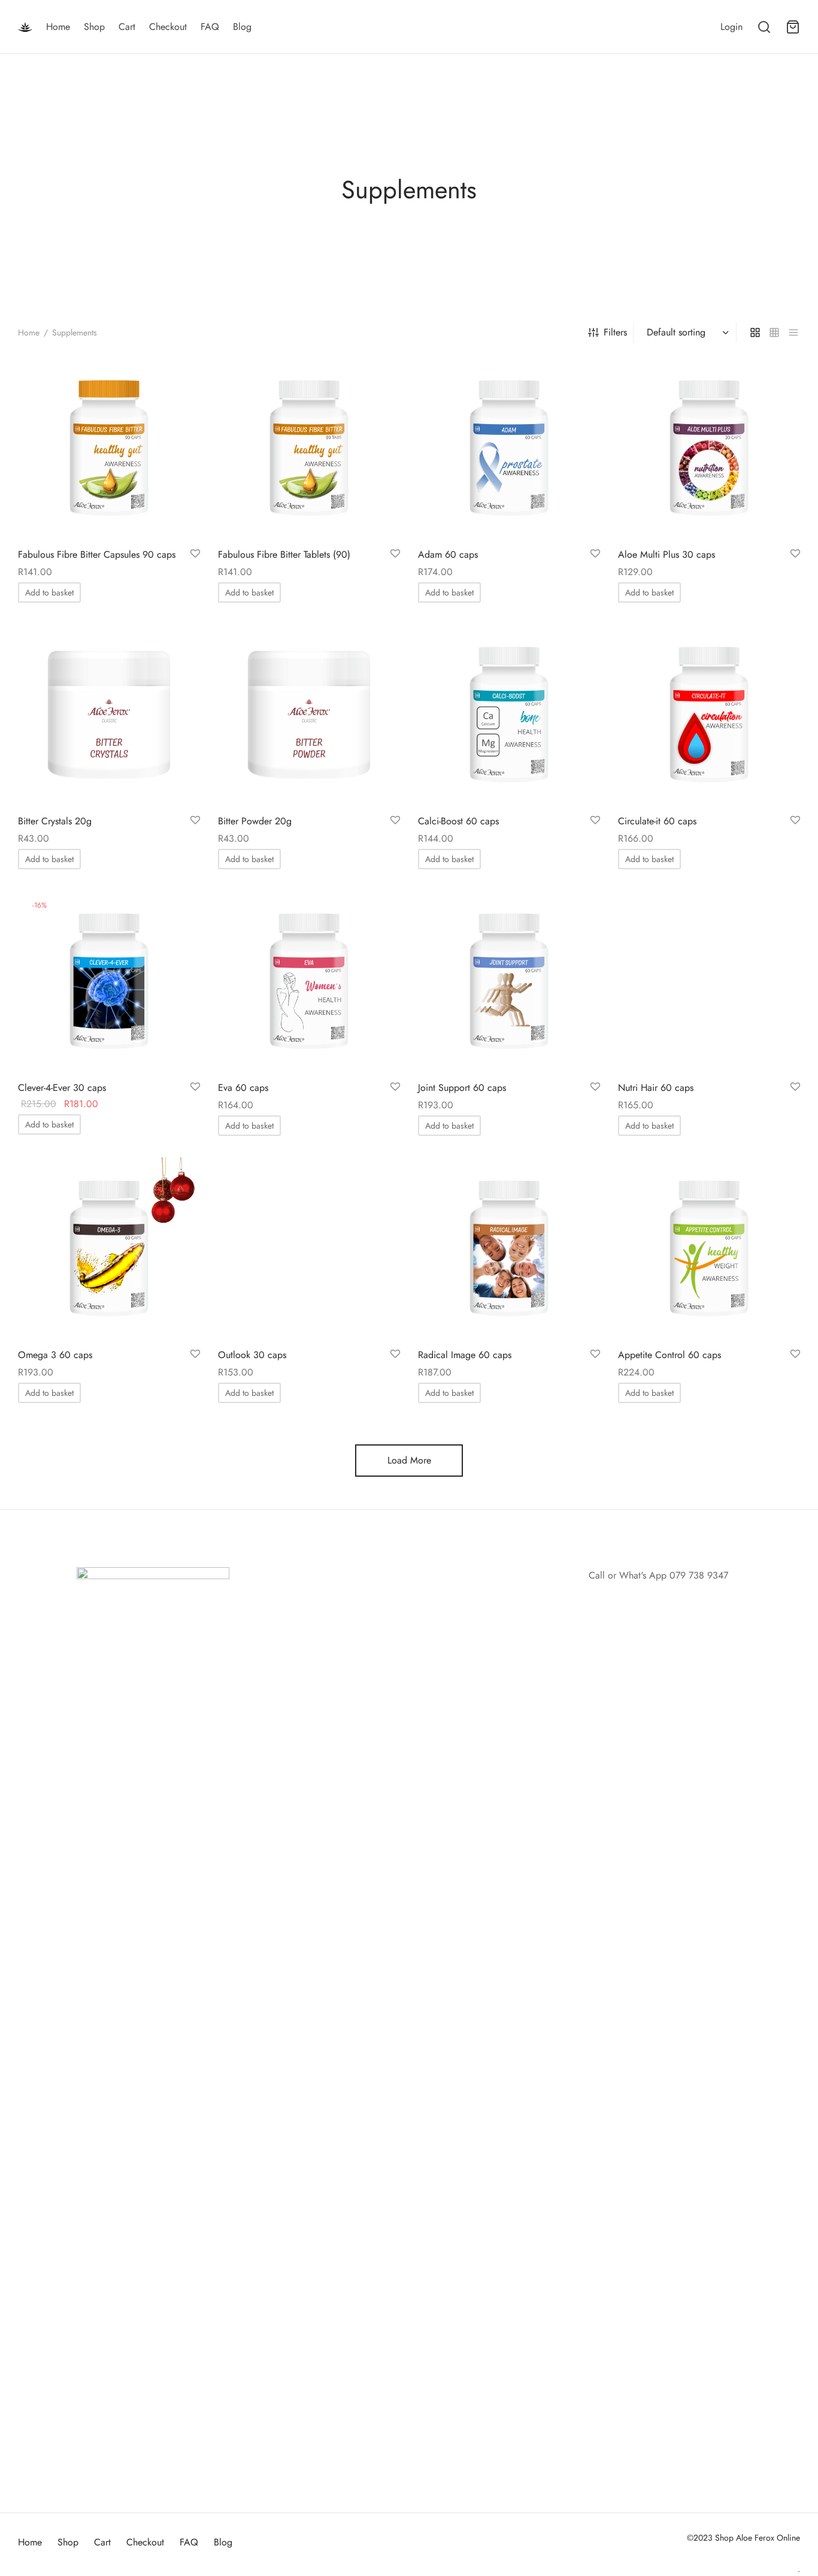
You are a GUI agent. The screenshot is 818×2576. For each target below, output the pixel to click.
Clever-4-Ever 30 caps (62, 1088)
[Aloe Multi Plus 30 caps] (709, 448)
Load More (409, 1460)
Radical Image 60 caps (465, 1355)
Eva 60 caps (243, 1088)
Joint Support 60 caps (462, 1088)
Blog (242, 27)
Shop (94, 27)
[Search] (764, 27)
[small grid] (774, 332)
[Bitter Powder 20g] (309, 715)
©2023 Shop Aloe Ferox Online (743, 2538)
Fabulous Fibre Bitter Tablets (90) (284, 554)
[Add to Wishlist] (195, 554)
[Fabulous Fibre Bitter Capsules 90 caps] (109, 448)
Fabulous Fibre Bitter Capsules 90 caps (97, 554)
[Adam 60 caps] (509, 448)
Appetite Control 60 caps (669, 1355)
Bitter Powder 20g (255, 821)
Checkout (168, 27)
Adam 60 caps (448, 554)
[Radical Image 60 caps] (509, 1248)
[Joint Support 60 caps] (509, 981)
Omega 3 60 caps (55, 1355)
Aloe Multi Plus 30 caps (666, 554)
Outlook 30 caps (252, 1355)
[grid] (755, 332)
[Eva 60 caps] (309, 981)
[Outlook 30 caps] (309, 1248)
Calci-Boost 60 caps (458, 821)
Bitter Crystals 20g (55, 821)
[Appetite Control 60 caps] (709, 1248)
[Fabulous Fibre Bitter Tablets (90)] (309, 448)
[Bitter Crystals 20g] (109, 715)
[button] (49, 592)
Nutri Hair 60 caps (656, 1088)
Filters (615, 332)
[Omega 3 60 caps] (109, 1248)
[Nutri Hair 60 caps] (709, 981)
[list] (793, 332)
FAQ (210, 27)
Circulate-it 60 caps (657, 821)
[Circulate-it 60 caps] (709, 715)
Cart (127, 27)
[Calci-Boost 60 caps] (509, 715)
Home (58, 27)
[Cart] (793, 27)
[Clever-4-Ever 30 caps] (109, 981)
